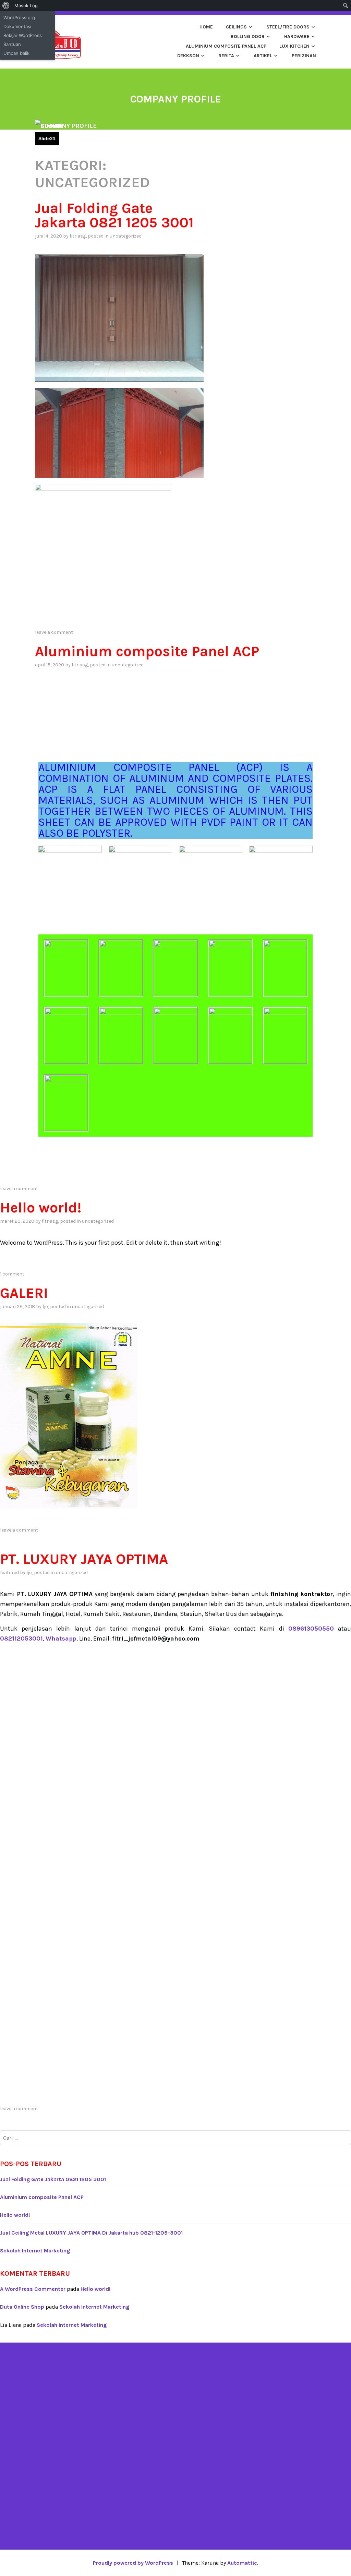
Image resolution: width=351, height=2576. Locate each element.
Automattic (242, 2563)
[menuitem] (6, 5)
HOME (206, 27)
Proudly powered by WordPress (133, 2563)
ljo (45, 1307)
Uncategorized (126, 236)
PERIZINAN (304, 56)
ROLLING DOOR (248, 37)
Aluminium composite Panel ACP (226, 46)
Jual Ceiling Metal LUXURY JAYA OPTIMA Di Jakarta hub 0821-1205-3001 (91, 2233)
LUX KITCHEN (294, 46)
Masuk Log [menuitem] (26, 5)
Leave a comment (54, 632)
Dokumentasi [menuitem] (17, 26)
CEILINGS (236, 27)
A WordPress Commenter (33, 2289)
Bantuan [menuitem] (12, 44)
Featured (9, 1573)
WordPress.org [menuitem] (19, 17)
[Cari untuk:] (175, 2138)
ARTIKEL (263, 56)
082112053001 (21, 1638)
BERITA (226, 56)
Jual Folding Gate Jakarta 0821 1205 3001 (114, 215)
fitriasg (78, 236)
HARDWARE (297, 37)
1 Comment (12, 1274)
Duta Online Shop (22, 2307)
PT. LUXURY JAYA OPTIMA (84, 1559)
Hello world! (41, 1208)
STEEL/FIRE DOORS (288, 27)
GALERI (24, 1293)
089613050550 (311, 1629)
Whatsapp (61, 1638)
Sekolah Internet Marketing (35, 2251)
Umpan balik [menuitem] (16, 53)
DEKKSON (188, 56)
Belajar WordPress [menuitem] (23, 35)
